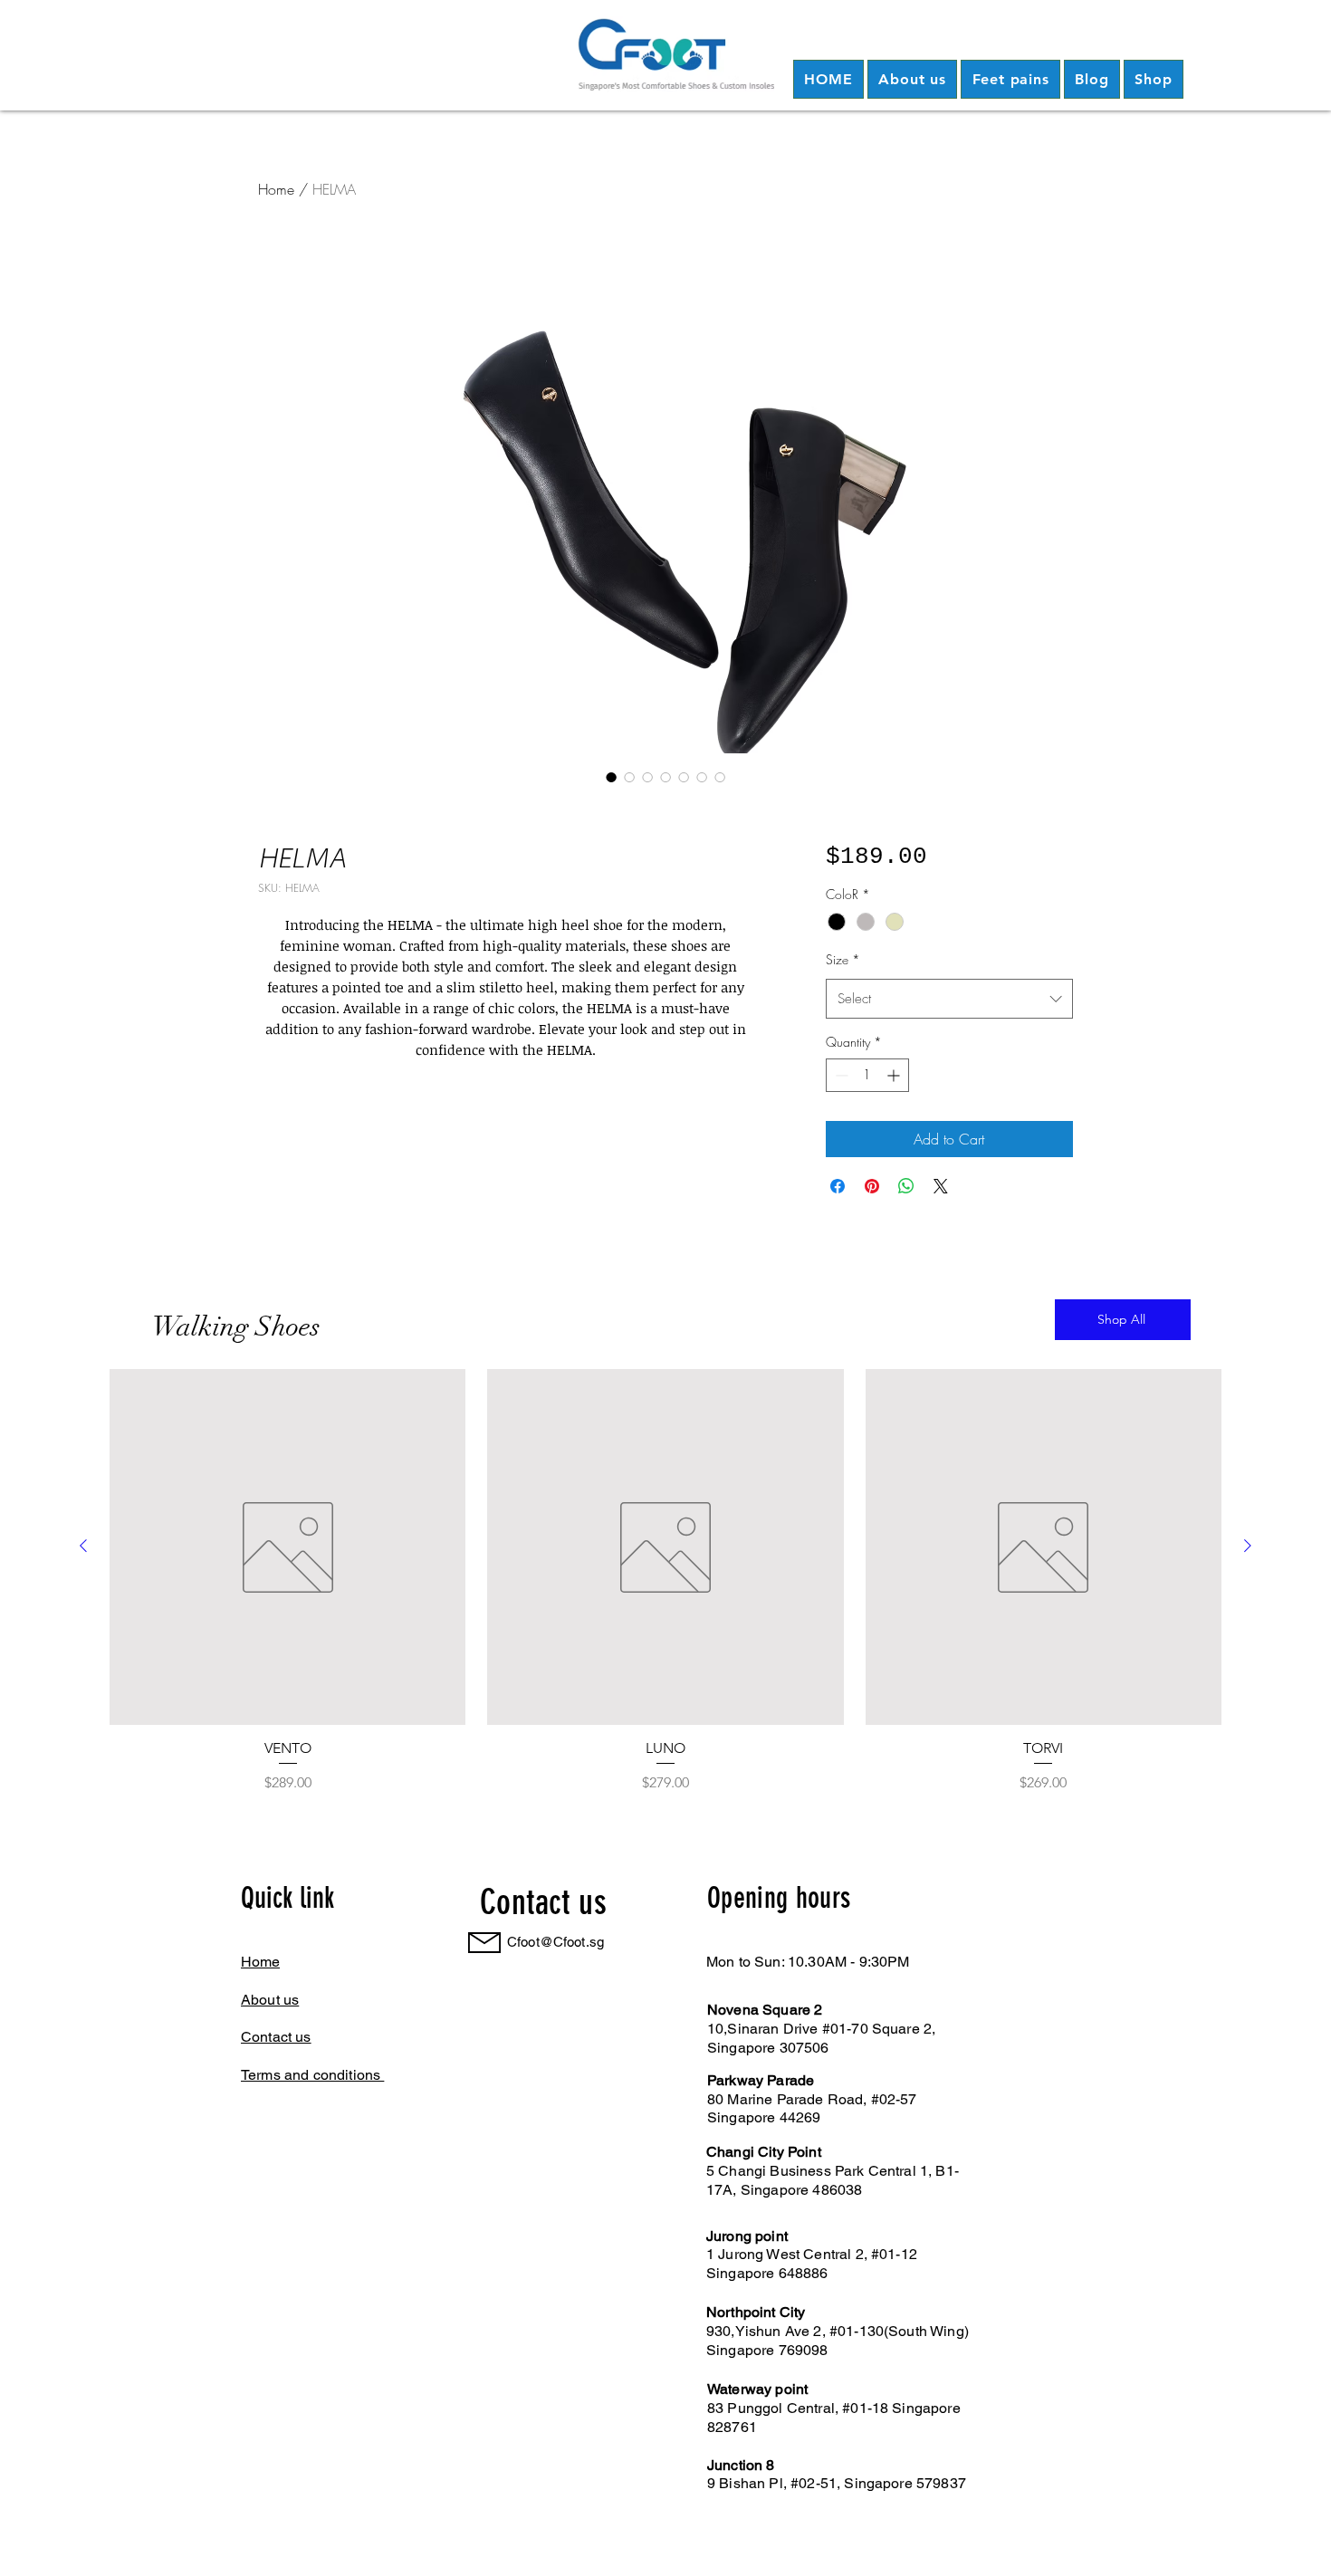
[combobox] (949, 999)
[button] (912, 79)
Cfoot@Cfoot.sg (555, 1942)
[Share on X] (941, 1186)
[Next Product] (1248, 1546)
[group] (665, 1581)
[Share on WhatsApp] (906, 1186)
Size (843, 959)
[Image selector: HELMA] (611, 777)
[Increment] (895, 1075)
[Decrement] (840, 1075)
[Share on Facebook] (838, 1186)
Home (276, 189)
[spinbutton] (867, 1075)
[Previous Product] (83, 1546)
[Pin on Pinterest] (872, 1186)
